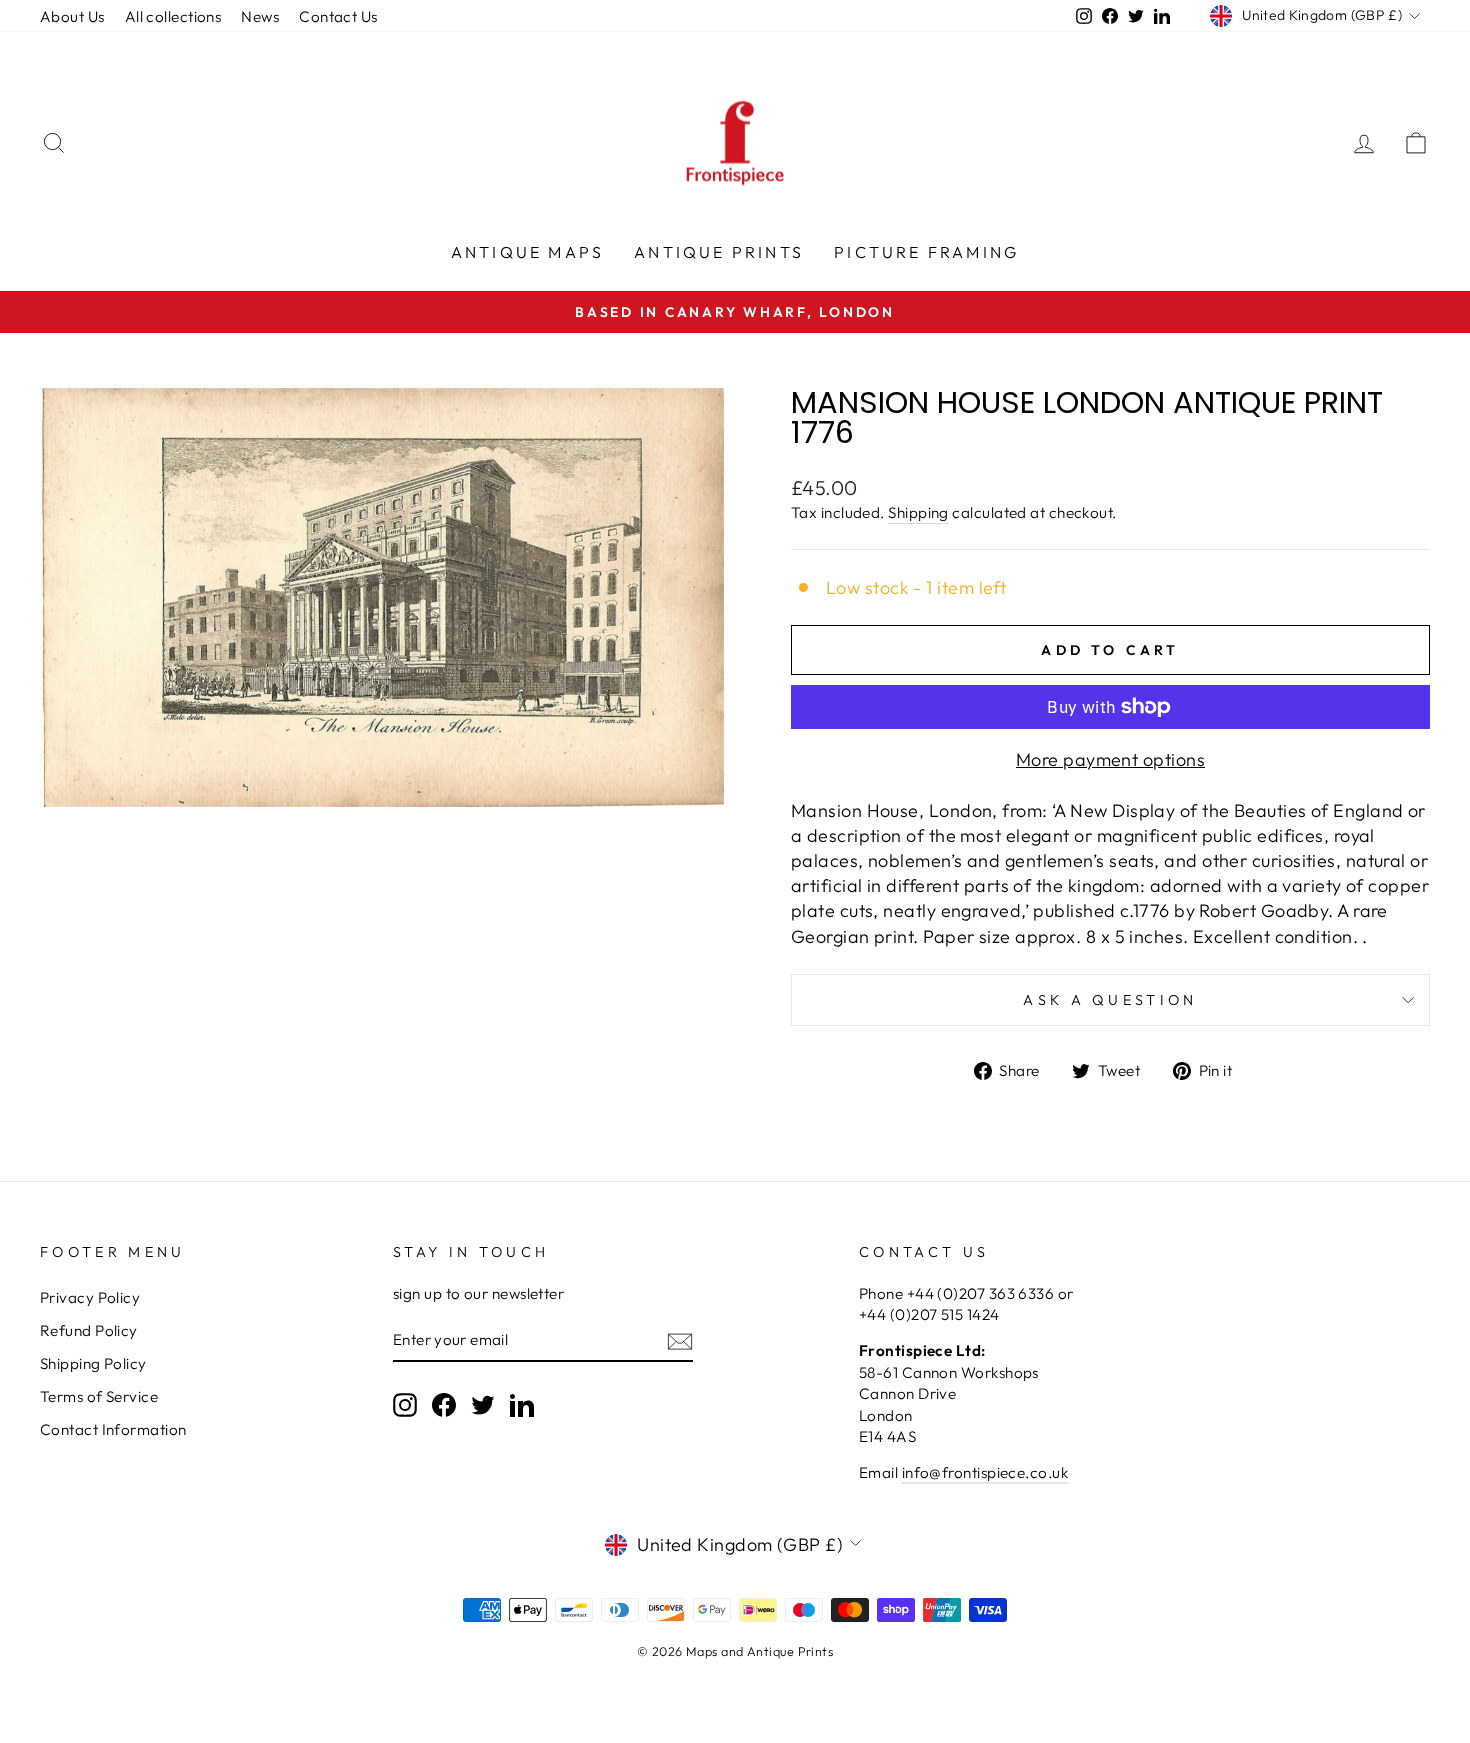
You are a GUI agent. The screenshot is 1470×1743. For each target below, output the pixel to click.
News (260, 16)
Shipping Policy (93, 1363)
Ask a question (1110, 1000)
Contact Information (113, 1429)
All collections (173, 16)
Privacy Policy (90, 1297)
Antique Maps (527, 252)
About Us (72, 16)
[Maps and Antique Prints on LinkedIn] (522, 1404)
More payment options (1110, 759)
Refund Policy (89, 1330)
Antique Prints (719, 252)
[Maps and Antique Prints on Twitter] (483, 1404)
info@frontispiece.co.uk (985, 1472)
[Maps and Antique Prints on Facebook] (444, 1404)
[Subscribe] (680, 1340)
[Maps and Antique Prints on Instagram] (405, 1404)
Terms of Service (99, 1396)
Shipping (918, 512)
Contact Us (338, 16)
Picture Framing (926, 252)
